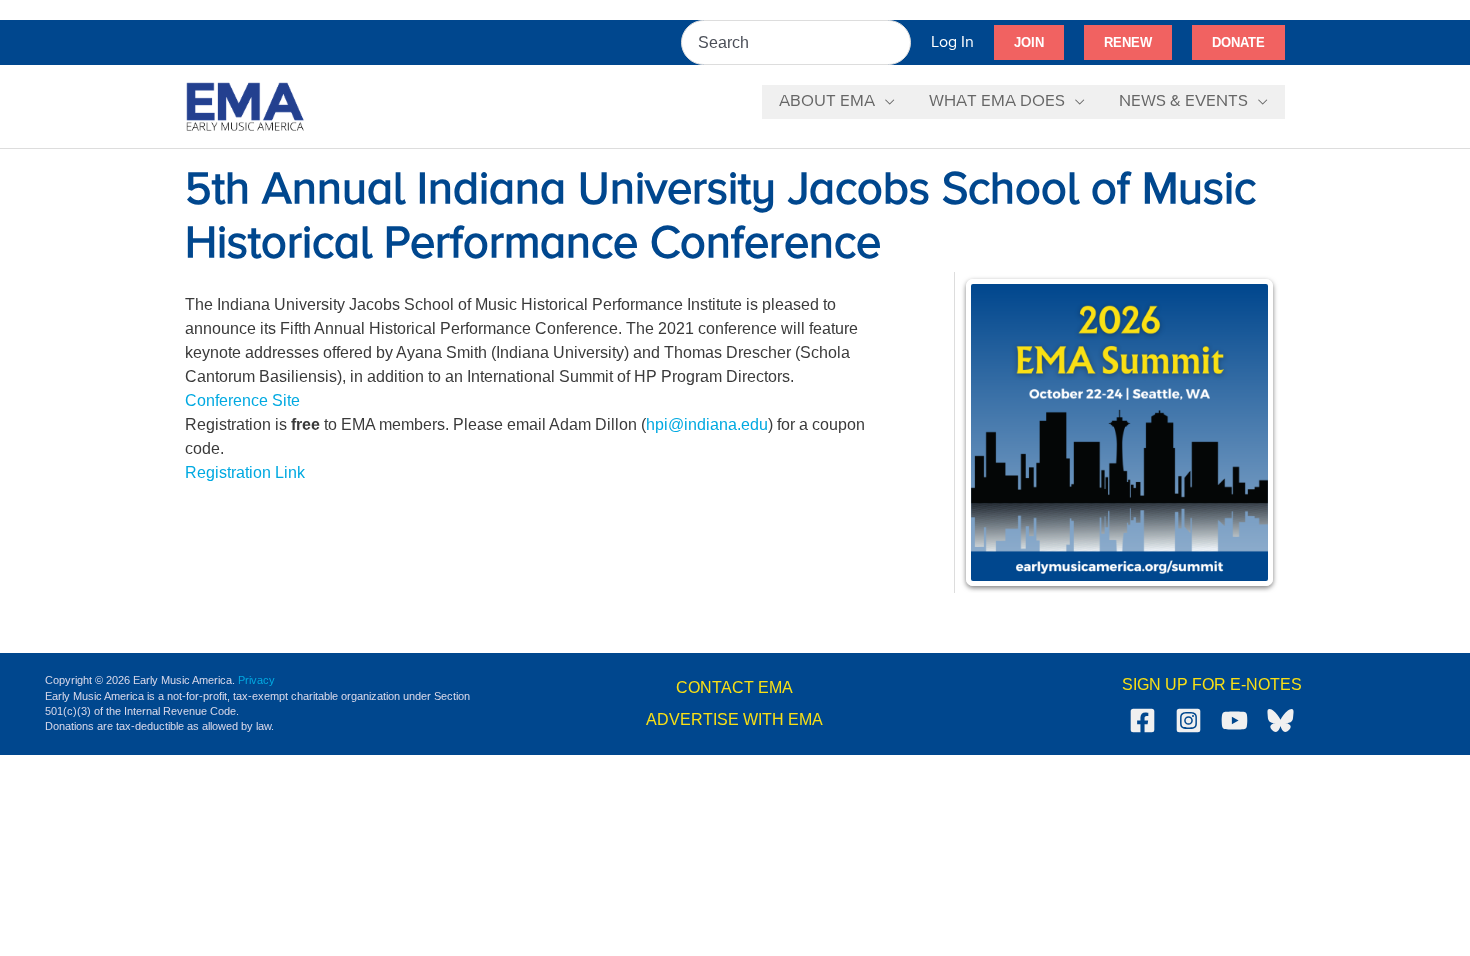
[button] (1029, 43)
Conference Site (242, 400)
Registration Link (245, 472)
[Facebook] (1142, 720)
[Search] (897, 42)
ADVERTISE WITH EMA (734, 719)
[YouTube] (1234, 720)
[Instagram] (1188, 720)
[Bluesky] (1280, 720)
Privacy (256, 680)
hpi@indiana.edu (707, 424)
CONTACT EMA (734, 687)
